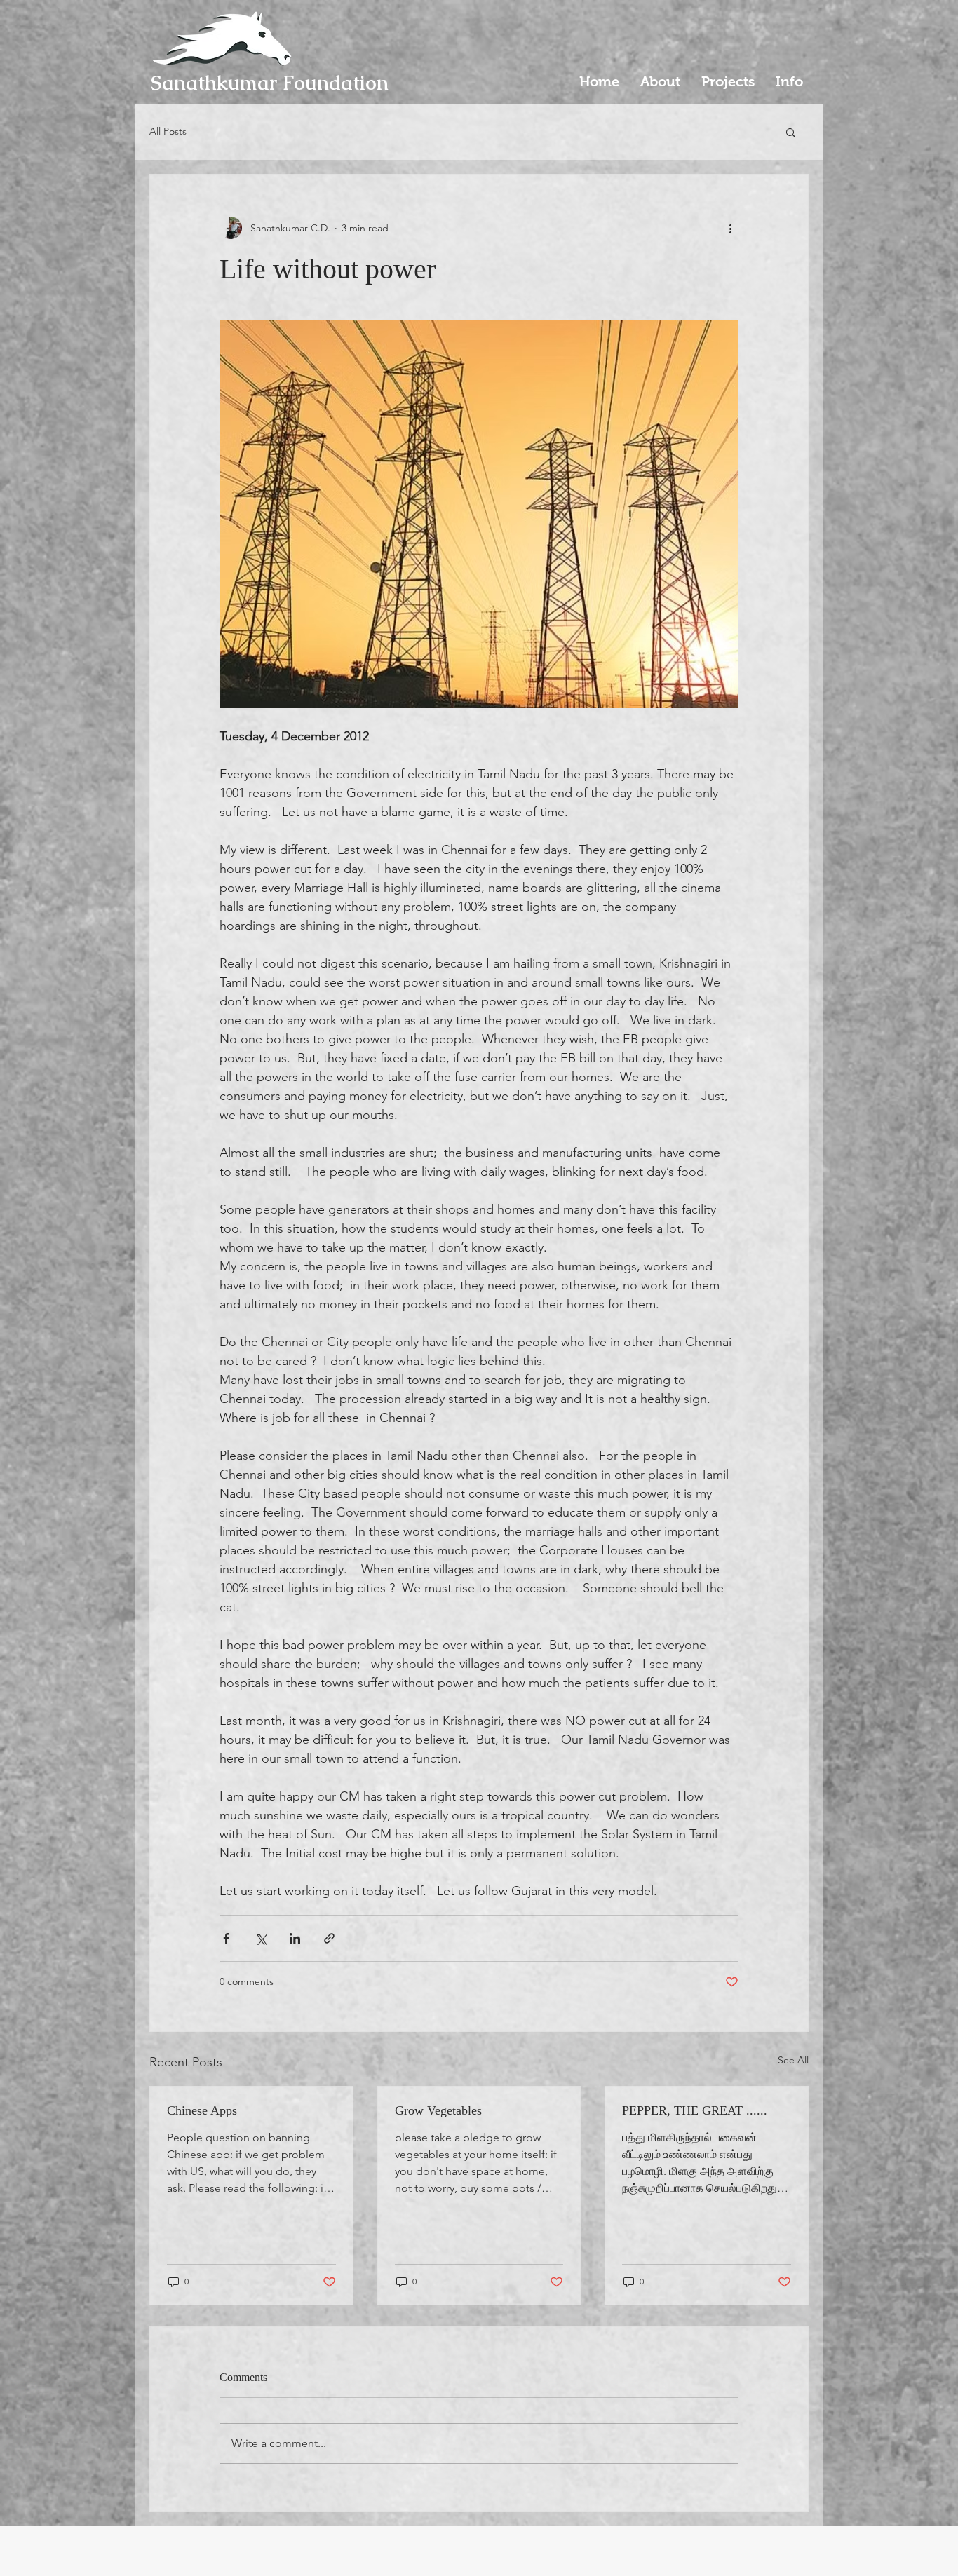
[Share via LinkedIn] (295, 1938)
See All (793, 2060)
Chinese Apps (202, 2110)
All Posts (168, 131)
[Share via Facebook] (226, 1938)
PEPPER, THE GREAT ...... (695, 2110)
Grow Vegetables (438, 2110)
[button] (791, 132)
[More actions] (730, 228)
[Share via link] (329, 1938)
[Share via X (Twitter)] (261, 1938)
